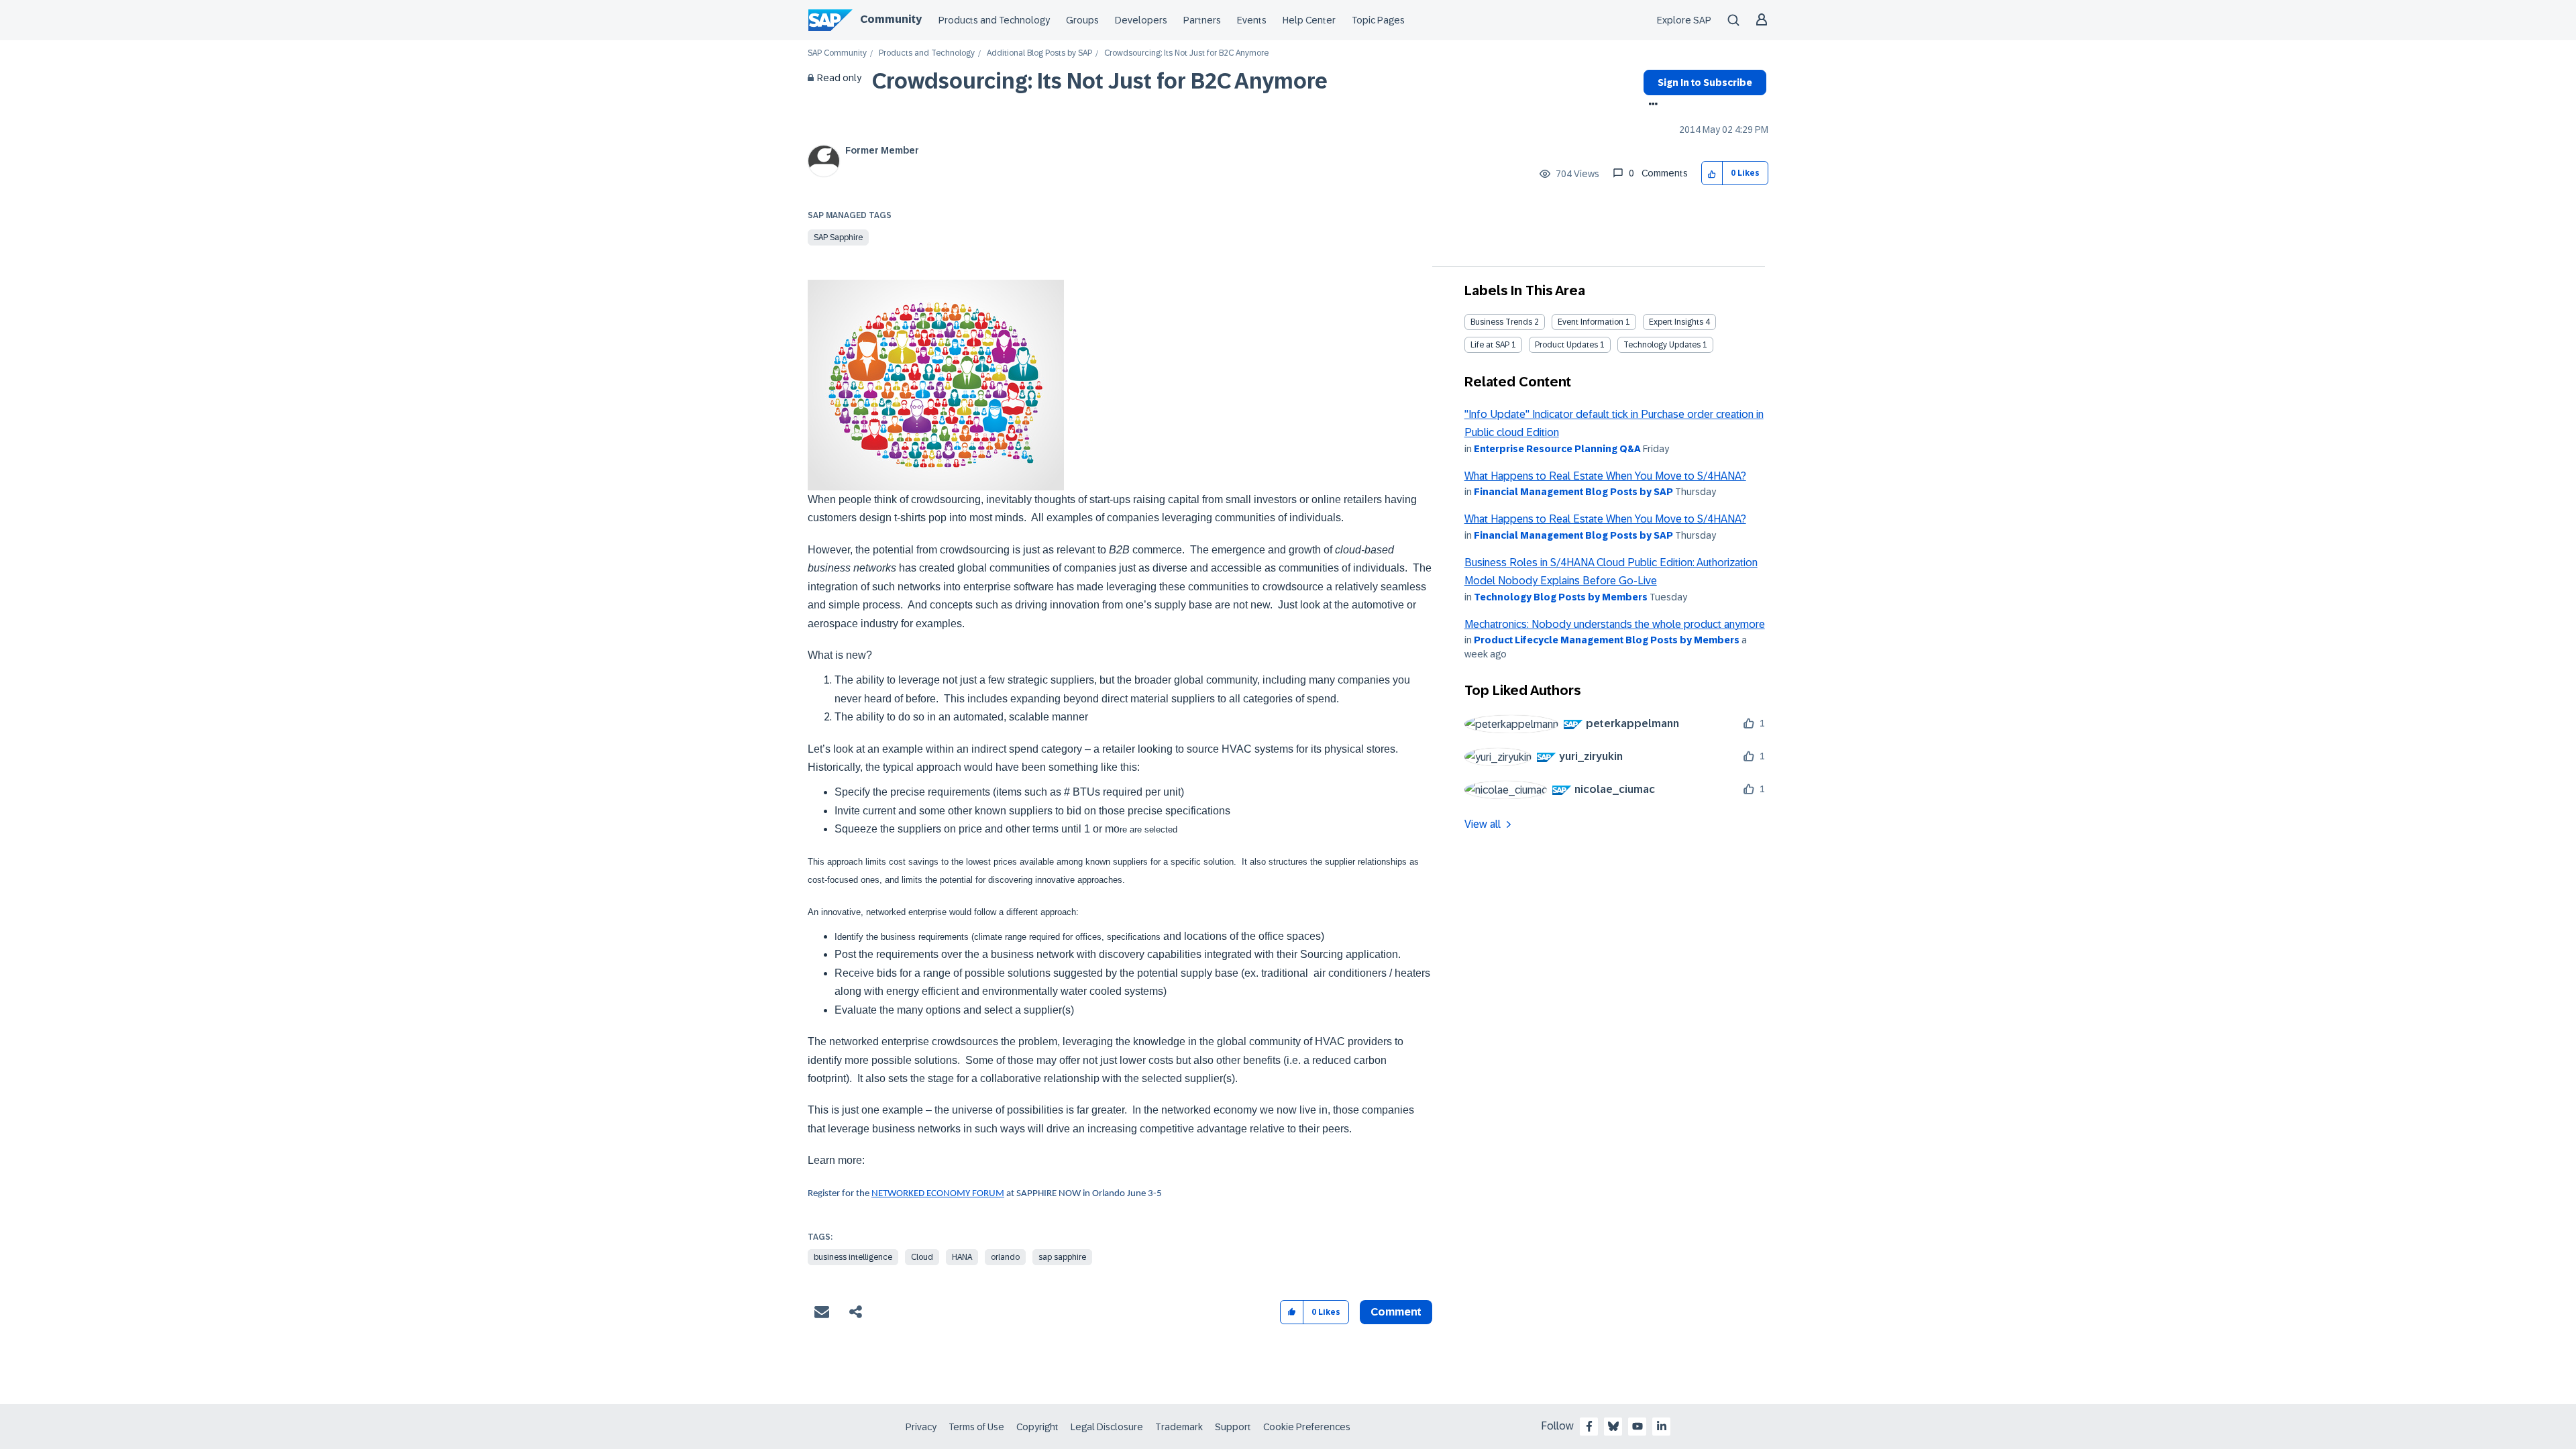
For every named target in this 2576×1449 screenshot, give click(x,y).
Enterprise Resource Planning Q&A (1557, 449)
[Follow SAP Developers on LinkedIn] (1662, 1426)
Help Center (1309, 20)
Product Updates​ (1566, 345)
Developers (1141, 20)
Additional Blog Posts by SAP (1039, 53)
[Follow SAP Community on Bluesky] (1613, 1426)
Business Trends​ (1501, 322)
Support (1233, 1427)
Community (891, 19)
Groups (1082, 20)
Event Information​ (1591, 322)
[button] (1712, 173)
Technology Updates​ (1662, 345)
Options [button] (1651, 105)
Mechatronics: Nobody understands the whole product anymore (1615, 624)
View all (1483, 824)
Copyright (1037, 1427)
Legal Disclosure (1107, 1427)
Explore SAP (1684, 20)
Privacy (921, 1427)
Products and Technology (994, 20)
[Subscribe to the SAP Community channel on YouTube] (1638, 1426)
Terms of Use (976, 1427)
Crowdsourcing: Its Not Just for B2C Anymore (1100, 81)
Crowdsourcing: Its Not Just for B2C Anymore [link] (1186, 53)
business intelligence (853, 1257)
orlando (1005, 1257)
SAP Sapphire (838, 237)
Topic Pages (1378, 20)
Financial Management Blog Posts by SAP (1573, 492)
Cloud (922, 1257)
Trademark (1179, 1427)
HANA (962, 1257)
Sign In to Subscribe (1705, 83)
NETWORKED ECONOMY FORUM (938, 1194)
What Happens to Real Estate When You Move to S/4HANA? (1605, 476)
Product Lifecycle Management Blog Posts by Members (1607, 640)
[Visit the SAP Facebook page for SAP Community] (1589, 1426)
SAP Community (837, 53)
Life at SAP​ (1490, 345)
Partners (1202, 20)
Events (1252, 20)
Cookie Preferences (1307, 1427)
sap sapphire (1062, 1257)
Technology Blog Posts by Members (1561, 597)
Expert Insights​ (1676, 322)
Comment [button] (1396, 1312)
